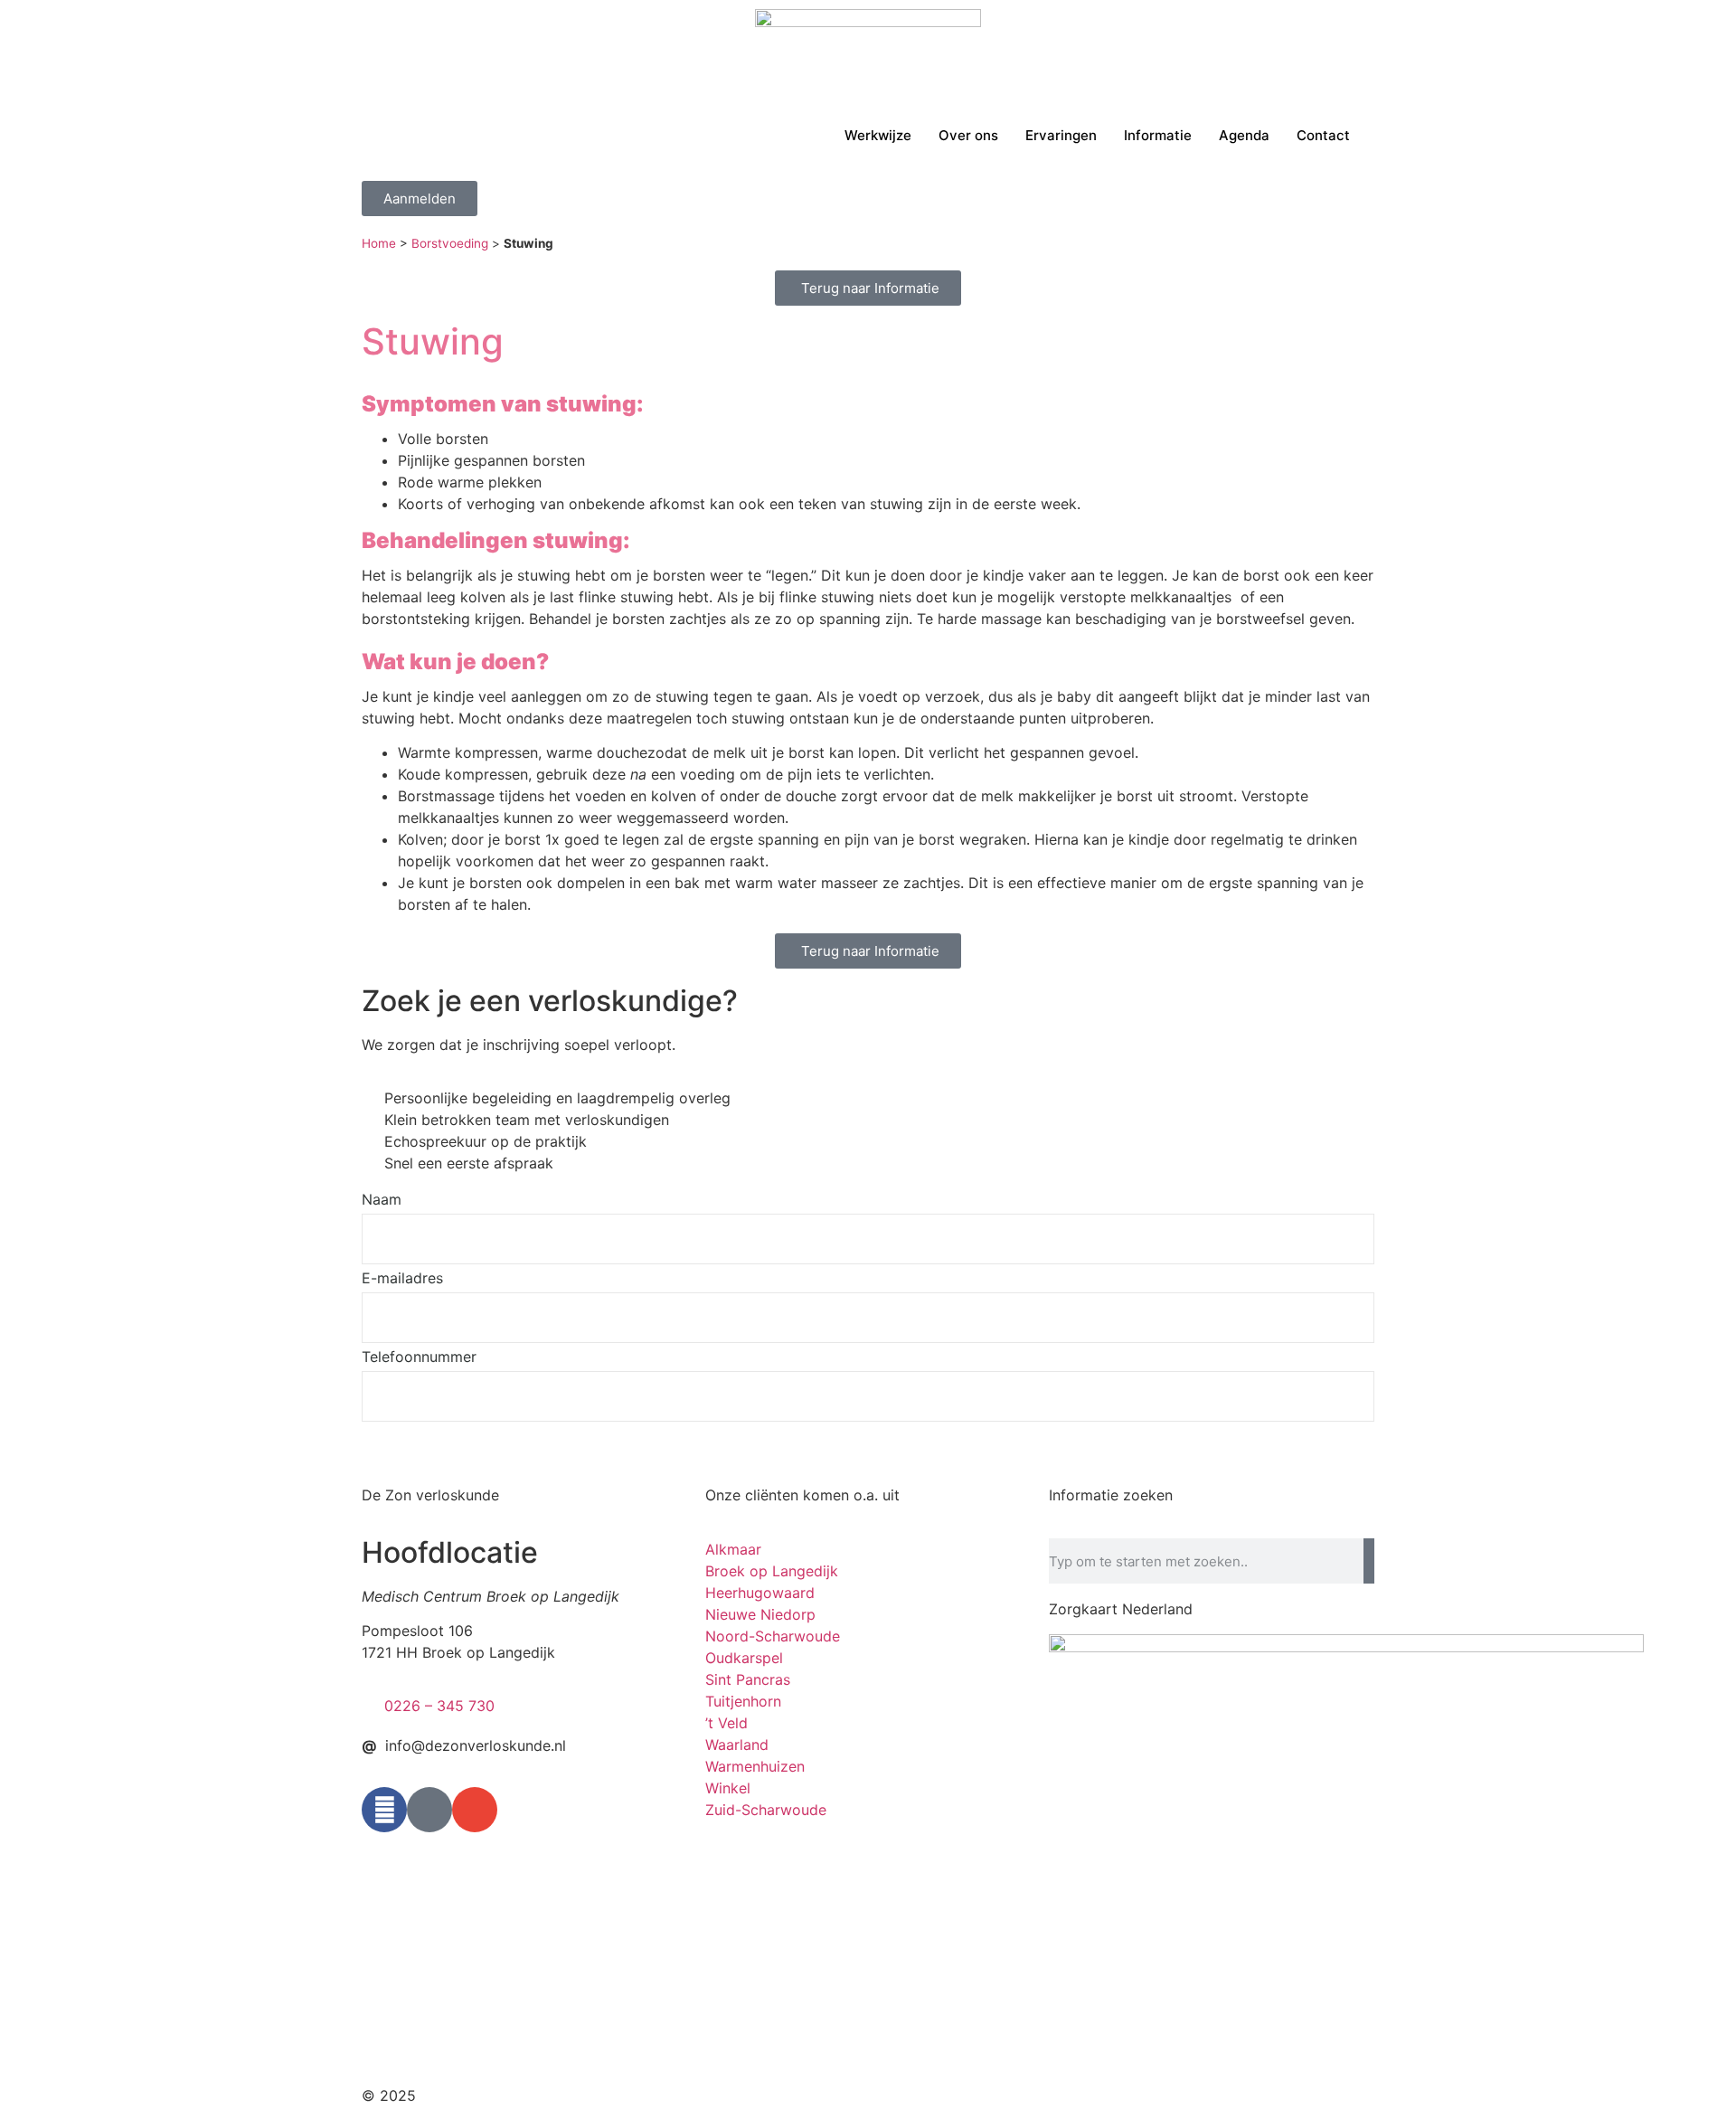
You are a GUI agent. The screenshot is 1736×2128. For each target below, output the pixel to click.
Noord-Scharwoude (773, 1636)
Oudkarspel (744, 1658)
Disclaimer (922, 2095)
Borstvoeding (450, 243)
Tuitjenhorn (743, 1701)
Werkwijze (878, 135)
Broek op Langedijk (772, 1571)
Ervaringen (1061, 135)
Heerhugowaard (760, 1593)
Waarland (737, 1745)
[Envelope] (475, 1810)
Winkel (728, 1788)
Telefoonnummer (419, 1357)
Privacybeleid (1020, 2095)
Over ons (968, 135)
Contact (1323, 135)
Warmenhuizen (755, 1766)
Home (379, 243)
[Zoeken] (1369, 1561)
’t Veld (726, 1723)
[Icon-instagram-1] (429, 1810)
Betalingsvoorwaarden (1159, 2095)
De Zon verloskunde (430, 1495)
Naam (382, 1200)
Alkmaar (733, 1549)
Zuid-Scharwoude (766, 1810)
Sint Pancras (748, 1679)
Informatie (1158, 135)
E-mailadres (402, 1279)
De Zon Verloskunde (490, 2095)
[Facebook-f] (384, 1810)
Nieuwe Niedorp (760, 1614)
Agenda (1244, 135)
